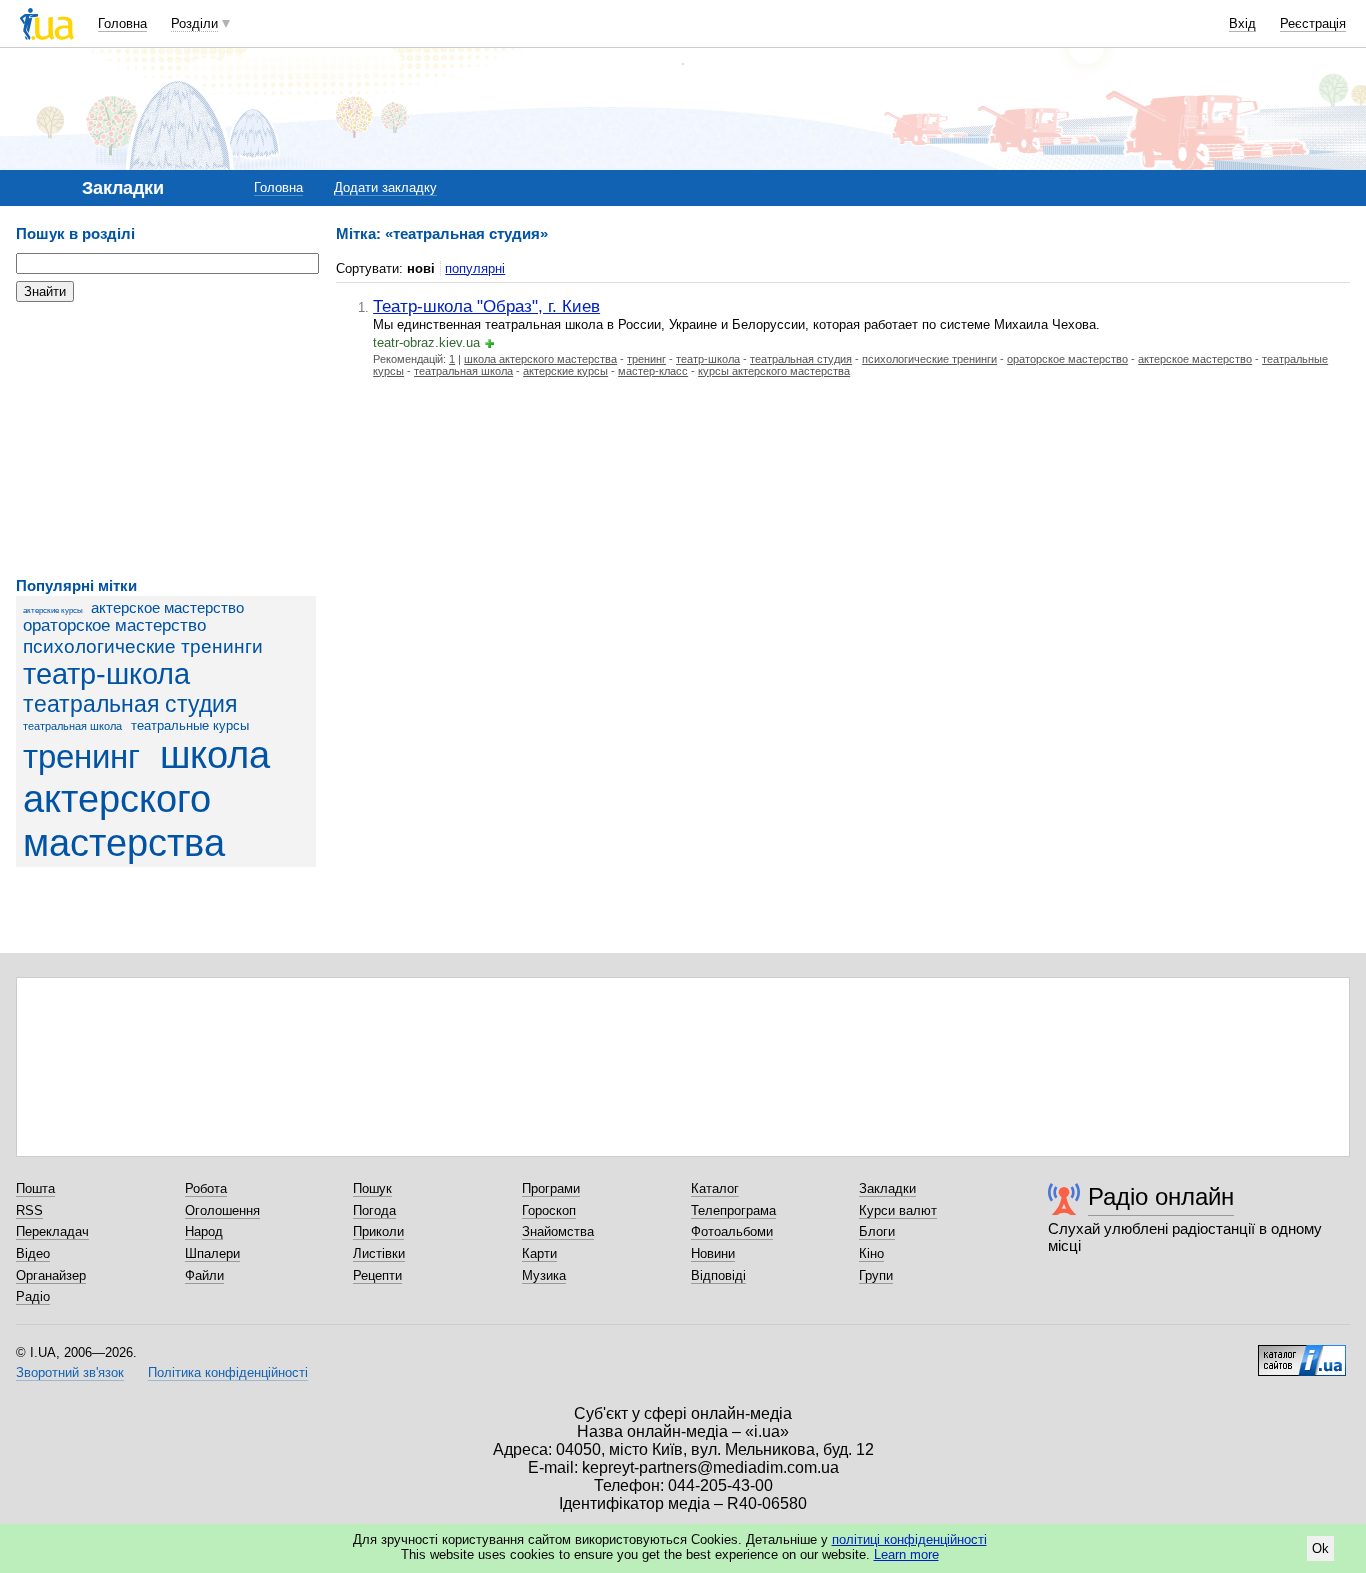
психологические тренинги (143, 646)
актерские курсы (53, 610)
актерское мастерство (167, 607)
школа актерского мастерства (146, 798)
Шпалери (212, 1253)
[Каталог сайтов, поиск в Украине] (1302, 1353)
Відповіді (718, 1275)
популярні (475, 268)
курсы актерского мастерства (774, 371)
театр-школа (106, 674)
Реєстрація (1313, 23)
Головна (122, 23)
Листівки (379, 1253)
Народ (204, 1231)
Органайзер (51, 1275)
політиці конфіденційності (909, 1539)
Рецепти (377, 1275)
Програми (551, 1188)
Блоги (877, 1231)
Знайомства (558, 1231)
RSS (29, 1210)
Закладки (887, 1188)
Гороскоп (549, 1210)
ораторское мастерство (114, 625)
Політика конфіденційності (228, 1372)
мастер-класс (653, 371)
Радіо (33, 1296)
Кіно (871, 1253)
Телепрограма (733, 1210)
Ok (1320, 1548)
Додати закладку (385, 187)
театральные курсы (190, 725)
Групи (876, 1275)
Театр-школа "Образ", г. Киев (486, 306)
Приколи (378, 1231)
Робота (206, 1188)
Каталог (715, 1188)
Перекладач (52, 1231)
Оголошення (222, 1210)
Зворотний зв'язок (70, 1372)
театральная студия (130, 704)
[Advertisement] (166, 440)
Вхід (1242, 23)
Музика (544, 1275)
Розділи (194, 23)
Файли (204, 1275)
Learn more (906, 1554)
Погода (374, 1210)
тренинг (81, 757)
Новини (713, 1253)
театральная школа (72, 726)
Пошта (35, 1188)
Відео (33, 1253)
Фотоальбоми (732, 1231)
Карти (539, 1253)
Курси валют (898, 1210)
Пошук (372, 1188)
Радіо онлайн (1161, 1196)
